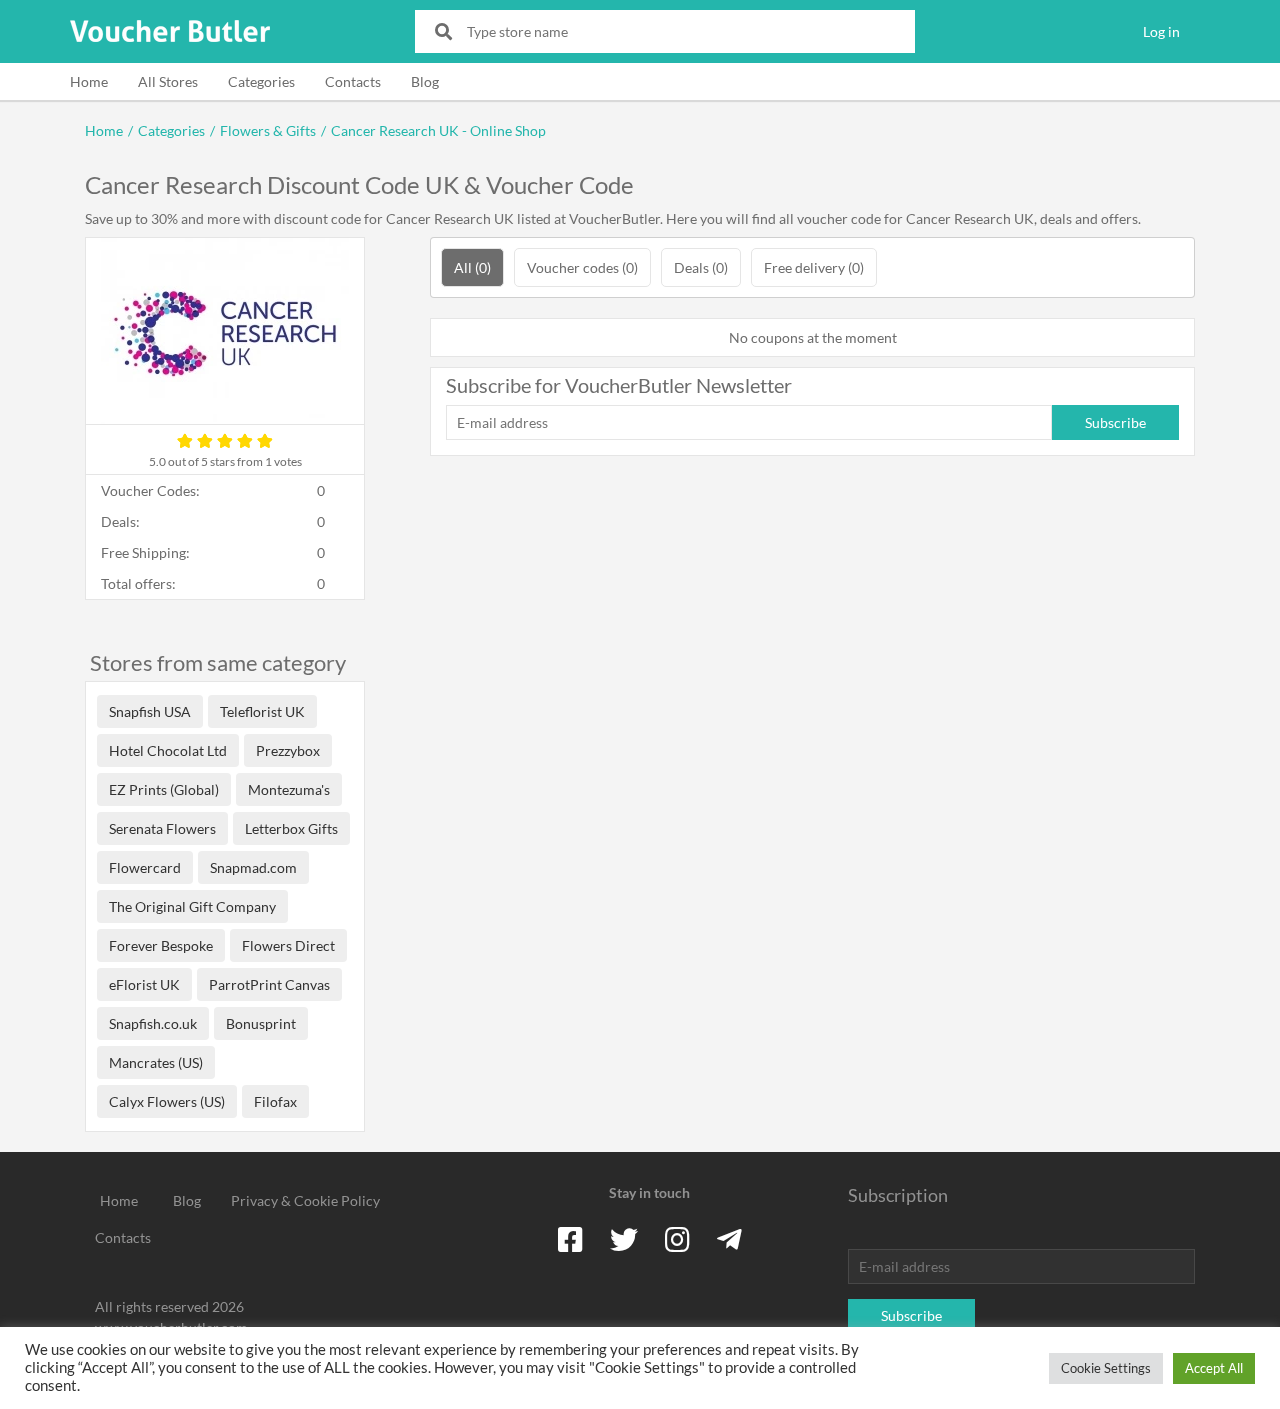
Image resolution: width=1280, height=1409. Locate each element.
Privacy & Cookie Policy (305, 1200)
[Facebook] (570, 1239)
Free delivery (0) (814, 267)
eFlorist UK (144, 984)
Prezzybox (288, 750)
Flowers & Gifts (268, 130)
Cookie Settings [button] (1106, 1368)
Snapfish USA (150, 711)
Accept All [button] (1214, 1368)
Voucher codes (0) (582, 267)
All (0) (472, 267)
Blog (425, 81)
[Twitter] (624, 1239)
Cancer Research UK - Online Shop (438, 130)
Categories (261, 81)
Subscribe (1115, 422)
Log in (1161, 31)
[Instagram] (677, 1239)
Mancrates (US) (156, 1062)
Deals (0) (701, 267)
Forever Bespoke (161, 945)
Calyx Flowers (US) (167, 1101)
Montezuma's (289, 789)
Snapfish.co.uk (153, 1023)
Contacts (353, 81)
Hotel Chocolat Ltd (168, 750)
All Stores (168, 81)
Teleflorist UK (262, 711)
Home (89, 81)
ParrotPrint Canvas (269, 984)
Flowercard (145, 867)
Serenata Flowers (162, 828)
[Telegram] (729, 1239)
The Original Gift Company (192, 906)
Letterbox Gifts (291, 828)
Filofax (275, 1101)
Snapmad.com (253, 867)
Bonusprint (261, 1023)
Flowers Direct (288, 945)
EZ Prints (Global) (164, 789)
